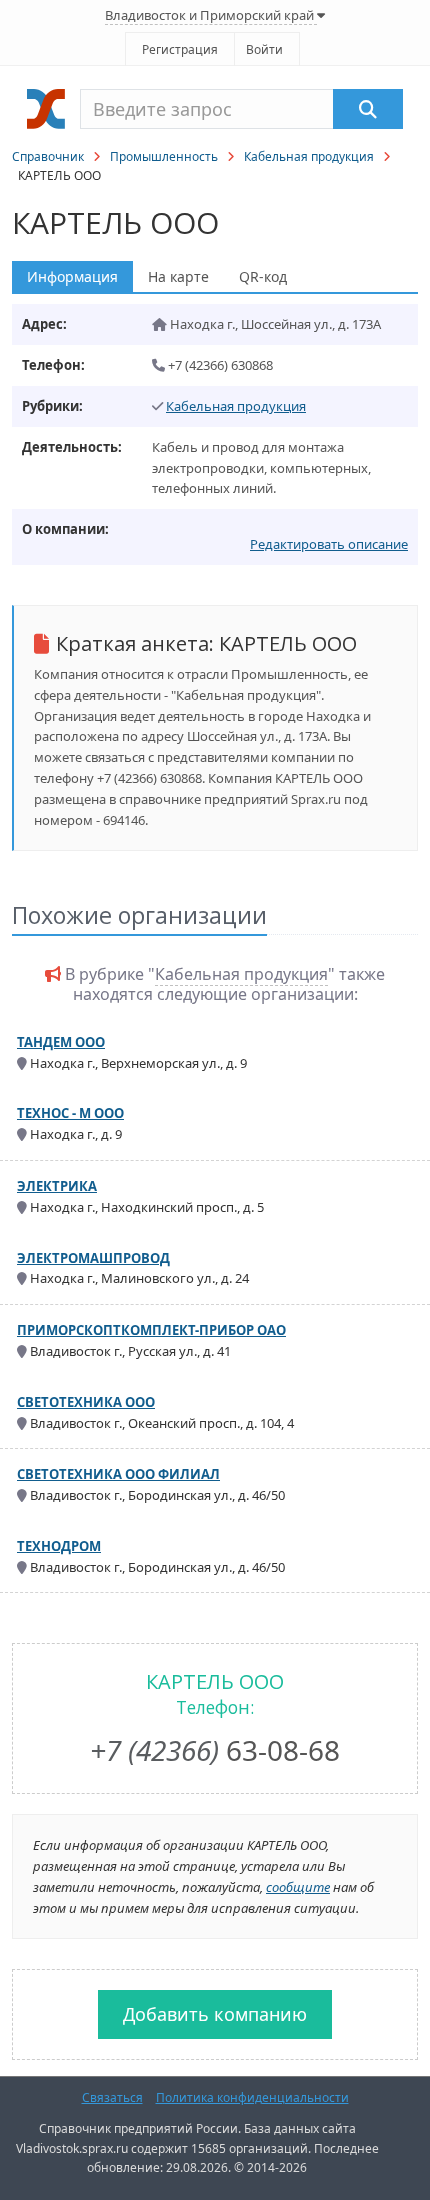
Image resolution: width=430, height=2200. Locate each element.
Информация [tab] (72, 276)
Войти (264, 49)
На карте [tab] (178, 276)
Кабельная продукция (309, 156)
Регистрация (180, 49)
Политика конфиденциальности (252, 2097)
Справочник (48, 156)
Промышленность (164, 156)
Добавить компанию (215, 2014)
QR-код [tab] (263, 276)
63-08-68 (215, 1750)
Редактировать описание (329, 544)
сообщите (298, 1887)
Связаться (112, 2097)
